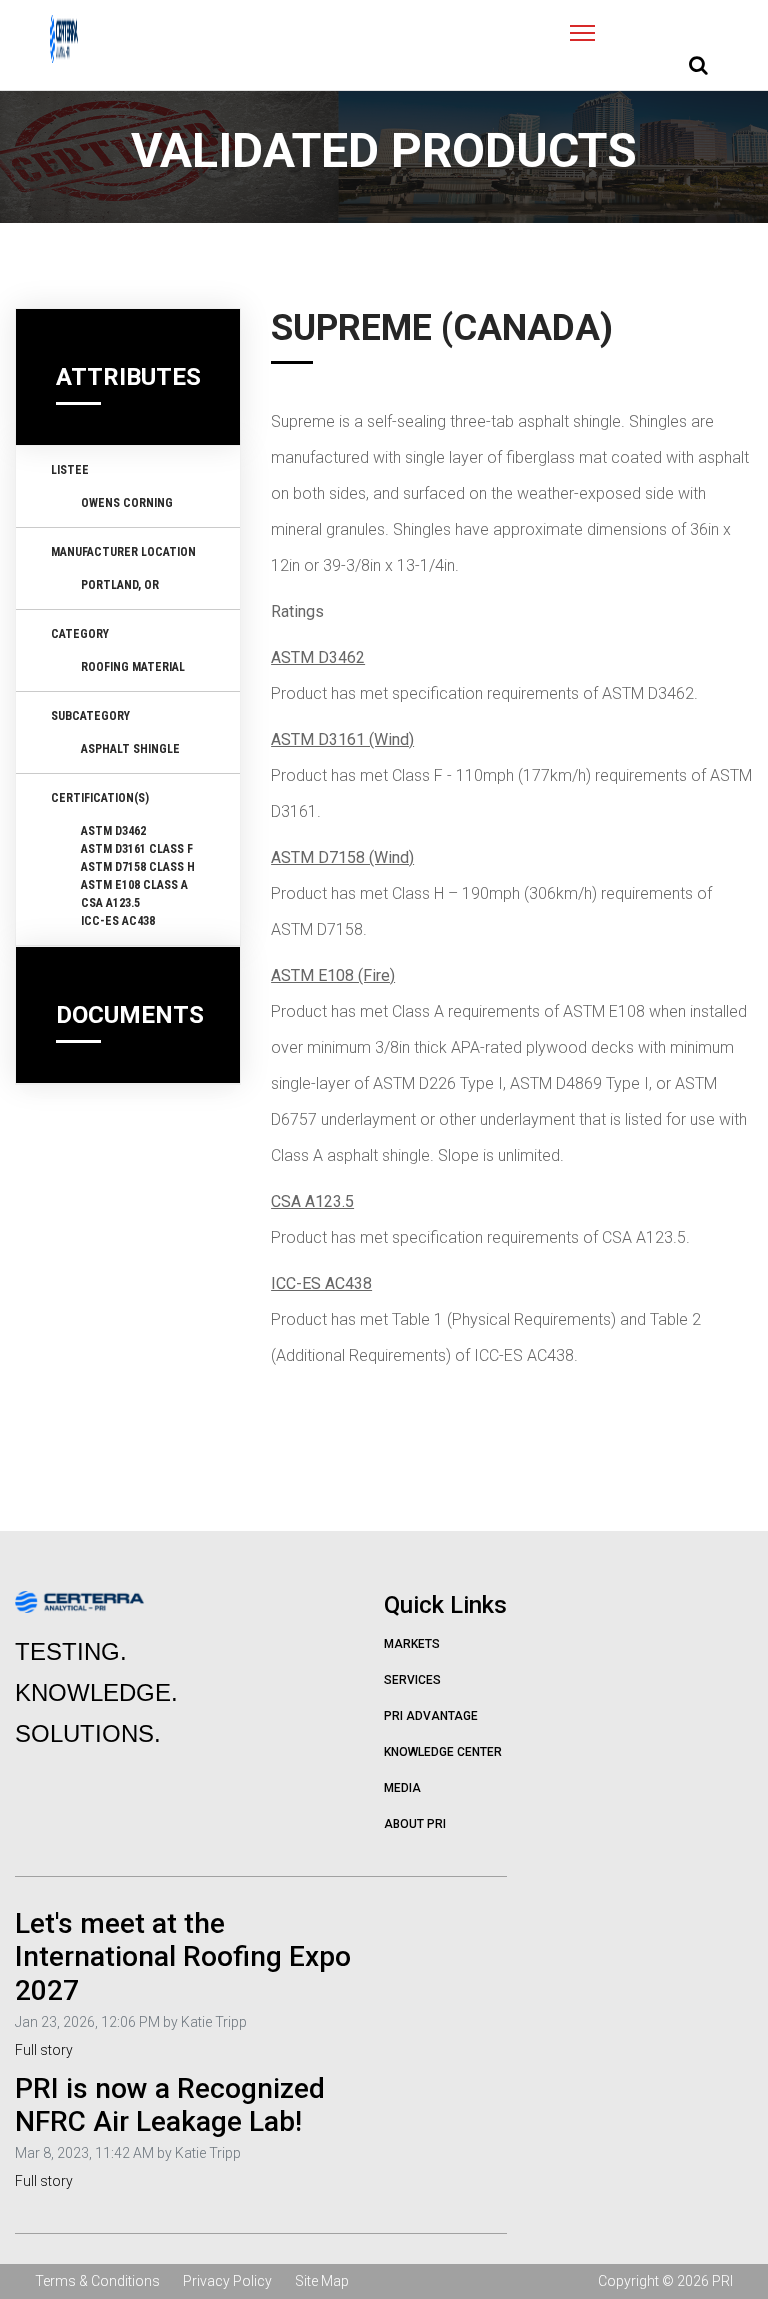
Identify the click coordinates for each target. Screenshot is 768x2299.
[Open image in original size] (64, 39)
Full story (44, 2050)
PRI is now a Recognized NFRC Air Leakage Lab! (170, 2105)
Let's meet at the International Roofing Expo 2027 (183, 1957)
